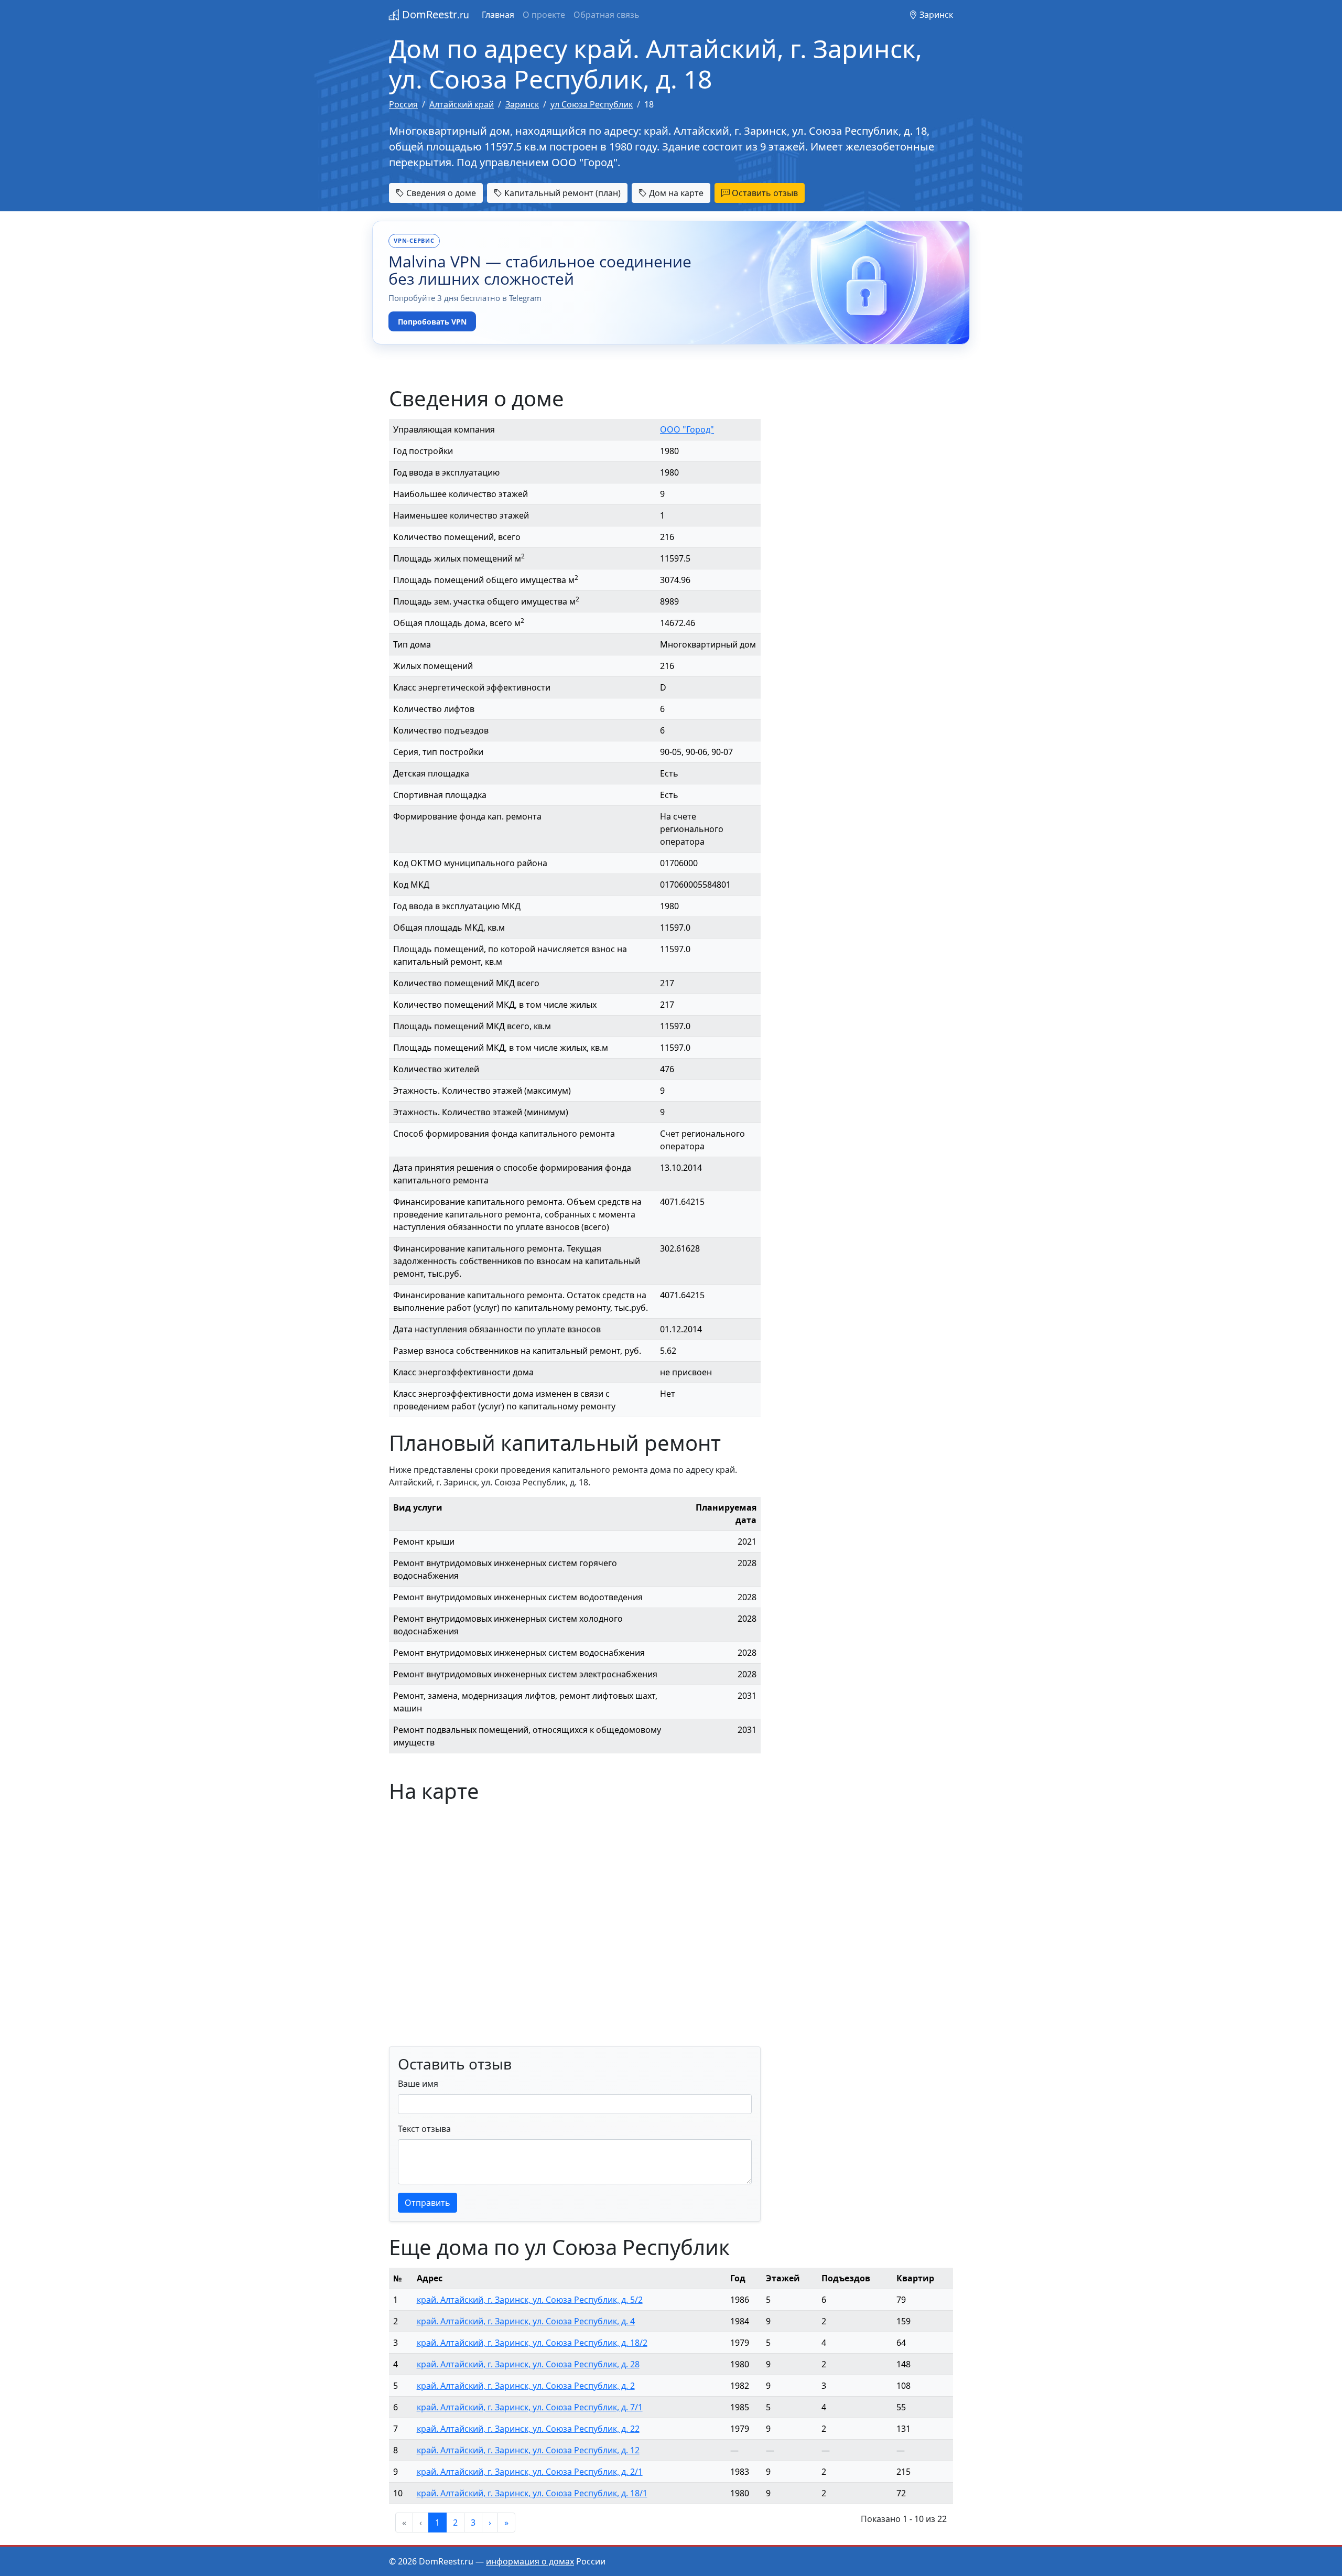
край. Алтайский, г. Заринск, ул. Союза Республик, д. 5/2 (530, 2300)
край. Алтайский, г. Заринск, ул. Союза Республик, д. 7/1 (530, 2407)
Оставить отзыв (764, 193)
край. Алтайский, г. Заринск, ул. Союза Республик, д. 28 (528, 2364)
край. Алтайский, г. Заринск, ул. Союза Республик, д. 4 (526, 2321)
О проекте (544, 15)
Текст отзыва (424, 2129)
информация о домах (530, 2561)
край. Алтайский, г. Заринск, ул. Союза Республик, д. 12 (528, 2450)
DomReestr (434, 14)
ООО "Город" (687, 429)
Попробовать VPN (432, 322)
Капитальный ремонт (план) (561, 193)
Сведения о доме (440, 193)
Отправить (428, 2203)
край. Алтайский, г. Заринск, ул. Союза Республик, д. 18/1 (532, 2493)
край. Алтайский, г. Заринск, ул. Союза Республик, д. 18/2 (532, 2343)
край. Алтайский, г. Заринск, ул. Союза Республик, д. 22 (528, 2429)
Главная (498, 15)
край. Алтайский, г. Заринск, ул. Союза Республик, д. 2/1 (530, 2472)
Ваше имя (418, 2084)
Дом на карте (675, 193)
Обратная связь (607, 15)
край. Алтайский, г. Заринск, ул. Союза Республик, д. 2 (526, 2386)
